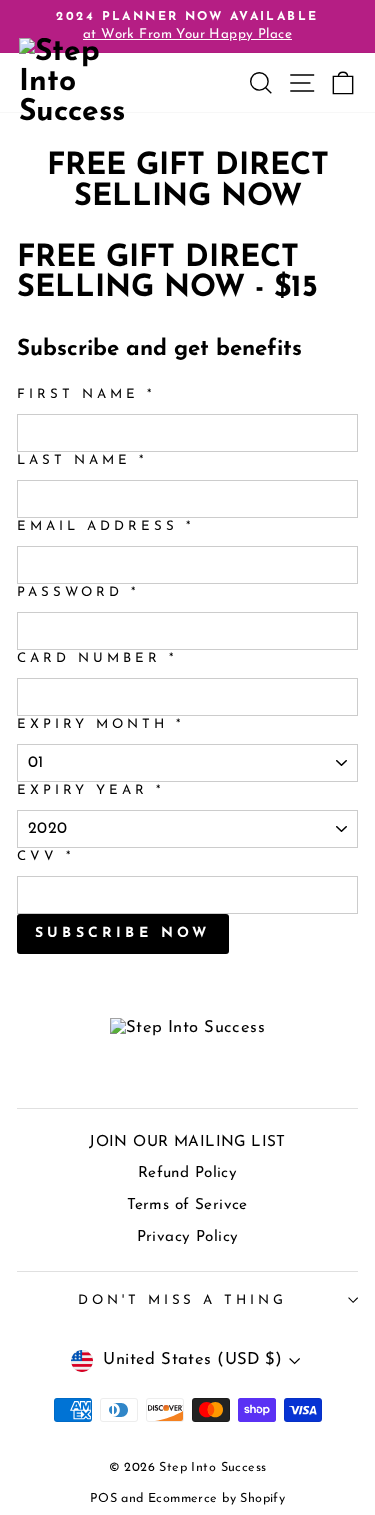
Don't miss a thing (183, 1300)
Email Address (105, 526)
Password (78, 592)
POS (103, 1499)
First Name (86, 394)
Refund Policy (187, 1173)
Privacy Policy (188, 1237)
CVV (45, 856)
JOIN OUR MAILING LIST (187, 1142)
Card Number (97, 658)
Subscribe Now (123, 933)
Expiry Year (90, 790)
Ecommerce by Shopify (216, 1499)
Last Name (82, 460)
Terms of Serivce (187, 1205)
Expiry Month (100, 724)
